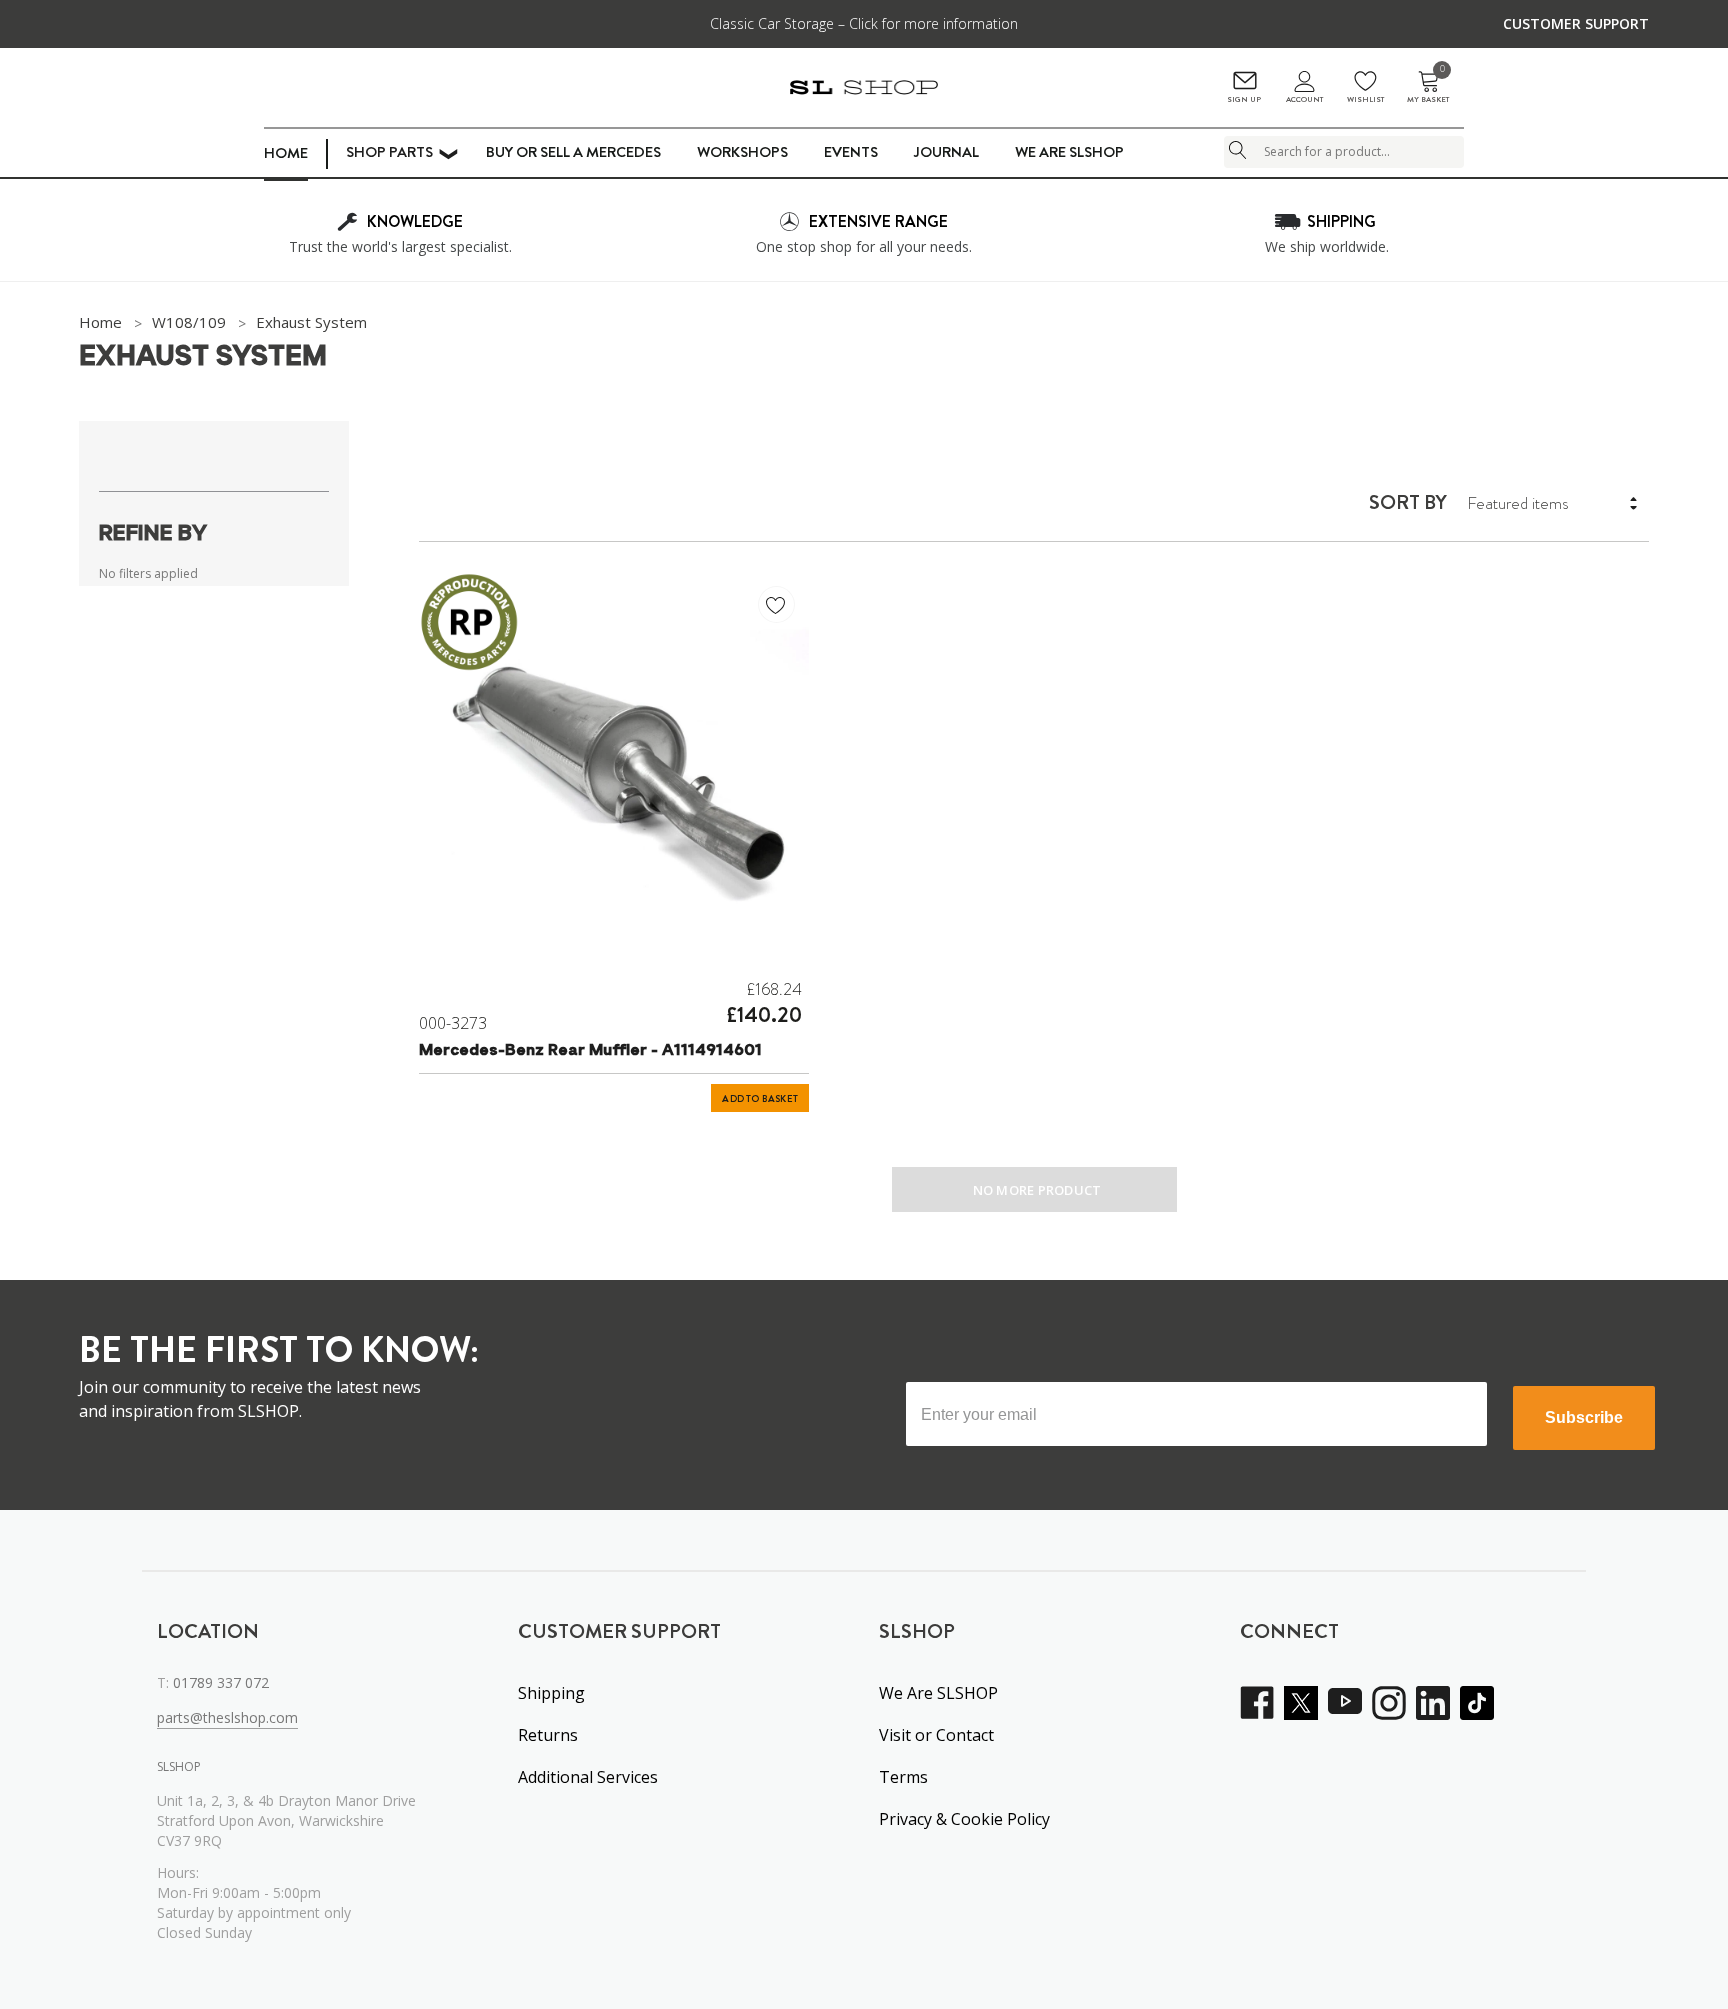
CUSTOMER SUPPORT (1576, 23)
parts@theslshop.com (227, 1717)
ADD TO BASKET (760, 1099)
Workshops (742, 152)
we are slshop (1069, 152)
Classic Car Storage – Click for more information (864, 23)
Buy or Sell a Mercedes (573, 152)
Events (851, 152)
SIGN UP (1244, 99)
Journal (946, 152)
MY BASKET (1428, 87)
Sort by (1408, 503)
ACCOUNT (1304, 99)
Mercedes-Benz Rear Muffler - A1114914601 (590, 1051)
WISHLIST (1365, 99)
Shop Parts (389, 152)
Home (286, 153)
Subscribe (1584, 1417)
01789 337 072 (221, 1682)
